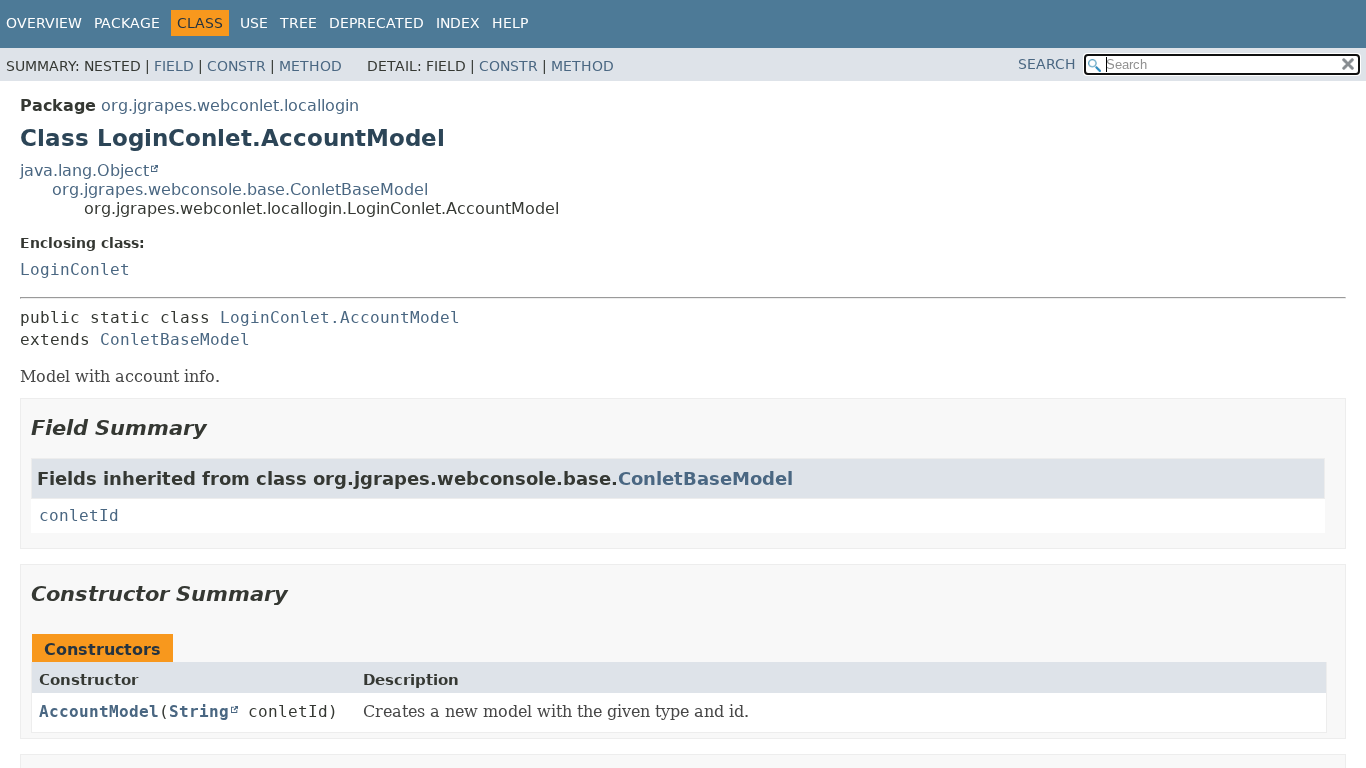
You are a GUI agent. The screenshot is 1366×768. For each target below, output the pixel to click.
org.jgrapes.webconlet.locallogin (230, 105)
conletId (79, 515)
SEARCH (1047, 64)
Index (458, 23)
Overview (44, 23)
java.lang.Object (84, 170)
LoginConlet (75, 269)
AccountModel (99, 711)
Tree (298, 23)
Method (310, 66)
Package (127, 23)
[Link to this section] (223, 428)
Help (510, 23)
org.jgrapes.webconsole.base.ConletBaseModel (240, 189)
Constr (236, 66)
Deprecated (376, 23)
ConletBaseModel (175, 339)
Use (254, 23)
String (199, 711)
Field (174, 66)
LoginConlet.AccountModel (340, 317)
